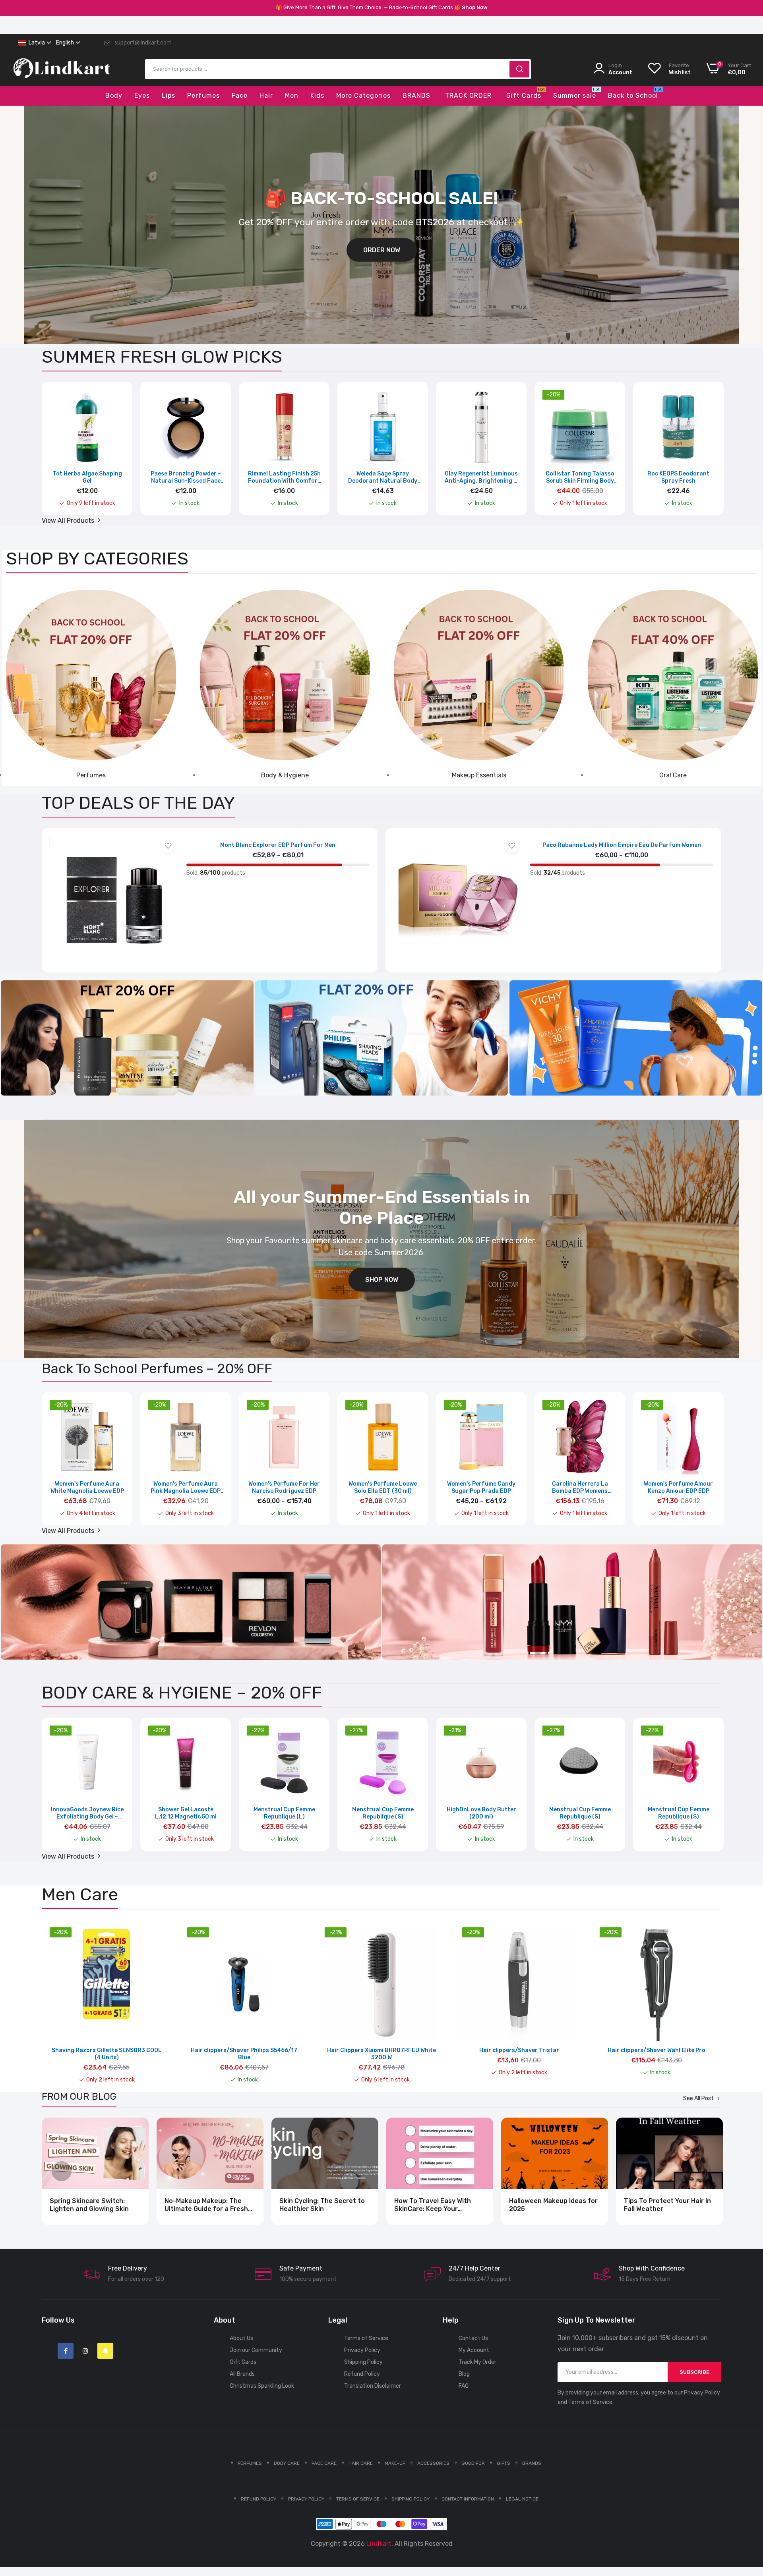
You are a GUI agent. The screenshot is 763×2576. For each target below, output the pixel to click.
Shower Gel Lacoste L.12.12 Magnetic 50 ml (186, 1813)
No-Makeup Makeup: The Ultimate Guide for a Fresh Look (206, 2205)
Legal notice (522, 2499)
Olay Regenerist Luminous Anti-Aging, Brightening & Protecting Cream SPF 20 (481, 477)
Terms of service (358, 2499)
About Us (241, 2338)
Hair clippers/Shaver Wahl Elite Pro (656, 2050)
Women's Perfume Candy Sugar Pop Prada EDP (481, 1487)
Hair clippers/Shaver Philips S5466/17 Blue (244, 2054)
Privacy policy (306, 2499)
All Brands (242, 2374)
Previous (62, 454)
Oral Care (673, 775)
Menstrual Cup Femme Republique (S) (383, 1813)
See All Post (698, 2099)
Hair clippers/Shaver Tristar (519, 2050)
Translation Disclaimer (373, 2386)
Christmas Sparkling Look (262, 2386)
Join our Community (256, 2350)
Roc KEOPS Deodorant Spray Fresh (678, 477)
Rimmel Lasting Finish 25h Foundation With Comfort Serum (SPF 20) (284, 477)
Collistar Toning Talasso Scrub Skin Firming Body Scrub (580, 477)
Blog (464, 2374)
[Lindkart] (62, 74)
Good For (473, 2463)
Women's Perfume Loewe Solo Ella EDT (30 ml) (383, 1487)
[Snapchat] (105, 2351)
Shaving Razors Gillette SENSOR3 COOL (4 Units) (107, 2054)
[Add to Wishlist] (168, 846)
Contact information (468, 2499)
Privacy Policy (362, 2350)
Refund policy (259, 2499)
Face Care (324, 2463)
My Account (474, 2350)
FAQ (464, 2386)
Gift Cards (243, 2362)
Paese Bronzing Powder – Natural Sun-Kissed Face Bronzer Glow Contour (186, 477)
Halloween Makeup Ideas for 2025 (553, 2205)
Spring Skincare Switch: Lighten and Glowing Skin (89, 2205)
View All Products (69, 521)
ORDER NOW (382, 250)
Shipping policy (411, 2499)
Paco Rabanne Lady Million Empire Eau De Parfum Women (622, 845)
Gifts (504, 2463)
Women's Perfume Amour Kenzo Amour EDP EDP (678, 1487)
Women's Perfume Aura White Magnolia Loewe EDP (87, 1487)
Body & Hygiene (285, 775)
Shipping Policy (363, 2362)
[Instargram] (85, 2351)
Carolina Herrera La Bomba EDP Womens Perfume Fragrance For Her (580, 1488)
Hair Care (361, 2463)
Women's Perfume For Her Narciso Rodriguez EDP (284, 1487)
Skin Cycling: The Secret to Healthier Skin (322, 2205)
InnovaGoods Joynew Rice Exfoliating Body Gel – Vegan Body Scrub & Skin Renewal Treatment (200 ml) (87, 1813)
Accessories (433, 2463)
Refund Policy (362, 2374)
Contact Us (473, 2338)
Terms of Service (366, 2338)
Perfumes (91, 775)
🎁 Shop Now (471, 7)
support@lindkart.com (143, 43)
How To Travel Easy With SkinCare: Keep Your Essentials (433, 2205)
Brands (532, 2463)
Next (701, 454)
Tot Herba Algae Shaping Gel (87, 477)
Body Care (287, 2463)
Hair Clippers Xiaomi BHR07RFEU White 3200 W (381, 2054)
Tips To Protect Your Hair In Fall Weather (667, 2205)
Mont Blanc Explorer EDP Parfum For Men (278, 845)
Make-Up (395, 2463)
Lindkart (379, 2544)
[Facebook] (66, 2351)
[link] (91, 675)
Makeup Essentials (479, 775)
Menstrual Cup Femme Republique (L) (284, 1813)
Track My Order (477, 2362)
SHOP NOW (382, 1280)
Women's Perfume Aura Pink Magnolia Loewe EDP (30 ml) (186, 1488)
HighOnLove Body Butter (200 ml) (481, 1813)
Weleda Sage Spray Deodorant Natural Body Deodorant (383, 477)
